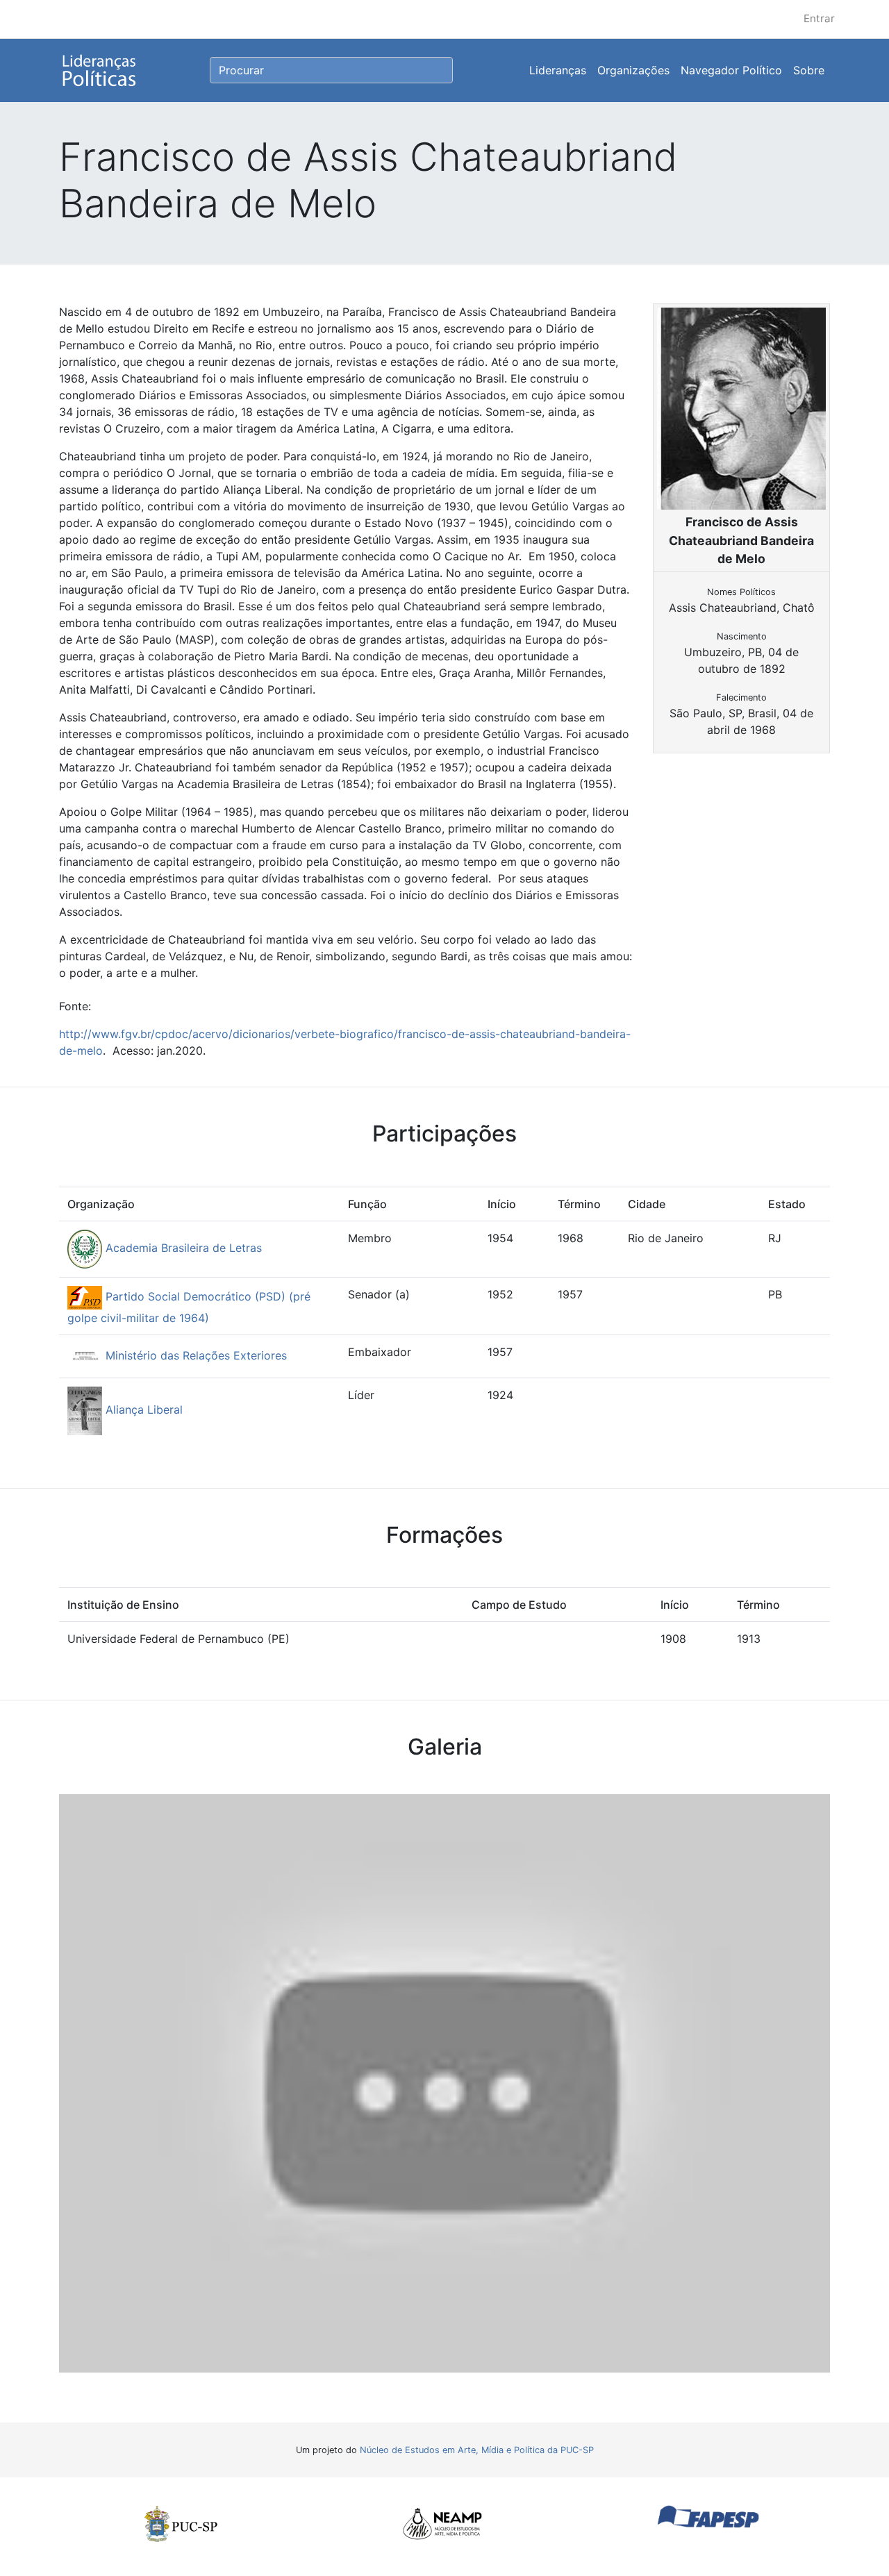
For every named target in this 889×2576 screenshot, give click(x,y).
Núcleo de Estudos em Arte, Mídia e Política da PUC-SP (477, 2450)
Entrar (819, 18)
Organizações (633, 70)
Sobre (809, 70)
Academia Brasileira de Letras (182, 1248)
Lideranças (558, 70)
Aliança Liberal (142, 1410)
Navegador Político (731, 70)
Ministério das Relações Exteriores (194, 1355)
